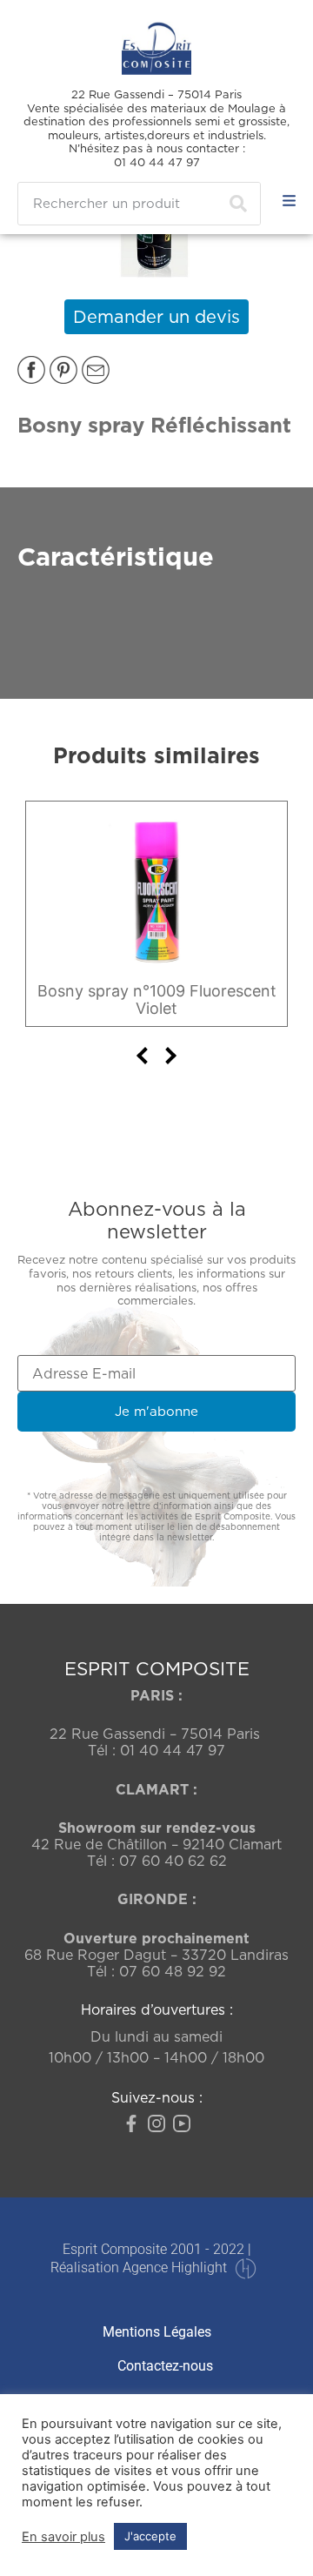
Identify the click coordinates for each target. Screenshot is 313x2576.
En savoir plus (63, 2537)
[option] (156, 914)
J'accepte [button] (150, 2536)
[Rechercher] (238, 204)
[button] (31, 370)
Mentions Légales (157, 2332)
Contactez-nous (165, 2366)
